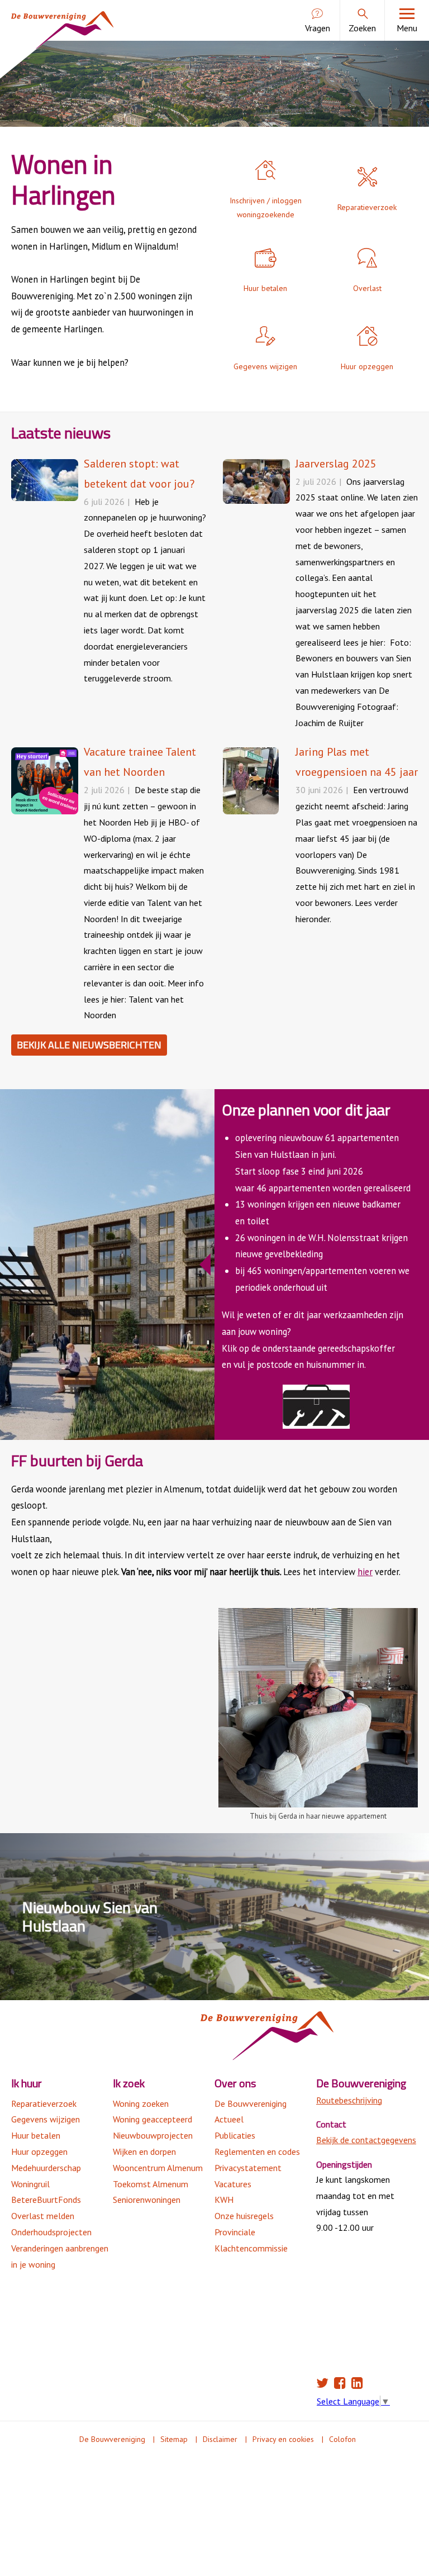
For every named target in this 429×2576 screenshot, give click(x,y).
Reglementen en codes (257, 2152)
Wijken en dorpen (144, 2152)
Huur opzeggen (39, 2152)
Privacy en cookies (283, 2439)
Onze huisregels (244, 2216)
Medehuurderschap (46, 2168)
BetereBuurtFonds (46, 2200)
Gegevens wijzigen (46, 2119)
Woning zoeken (141, 2103)
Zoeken (362, 28)
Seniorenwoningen (147, 2200)
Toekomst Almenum (151, 2184)
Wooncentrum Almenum (158, 2168)
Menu (407, 28)
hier (365, 1572)
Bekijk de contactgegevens (366, 2140)
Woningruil (30, 2184)
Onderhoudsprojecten (51, 2232)
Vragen (318, 28)
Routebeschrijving (349, 2100)
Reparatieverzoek (44, 2103)
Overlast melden (43, 2216)
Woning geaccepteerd (152, 2119)
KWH (224, 2200)
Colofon (342, 2439)
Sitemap (174, 2439)
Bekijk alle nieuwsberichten (89, 1045)
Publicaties (235, 2135)
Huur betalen (36, 2135)
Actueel (229, 2119)
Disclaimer (220, 2439)
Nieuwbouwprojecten (153, 2135)
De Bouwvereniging (251, 2103)
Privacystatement (248, 2168)
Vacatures (233, 2184)
